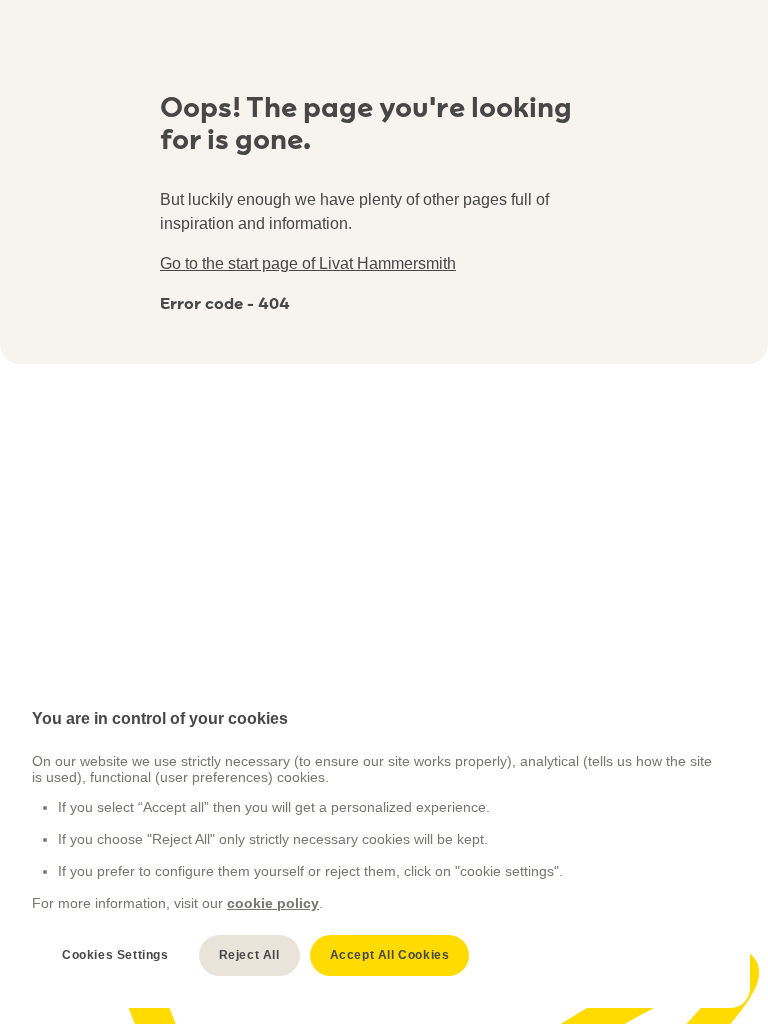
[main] (375, 842)
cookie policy (273, 903)
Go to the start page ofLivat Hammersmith (308, 263)
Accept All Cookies (390, 955)
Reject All (249, 955)
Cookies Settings (115, 955)
